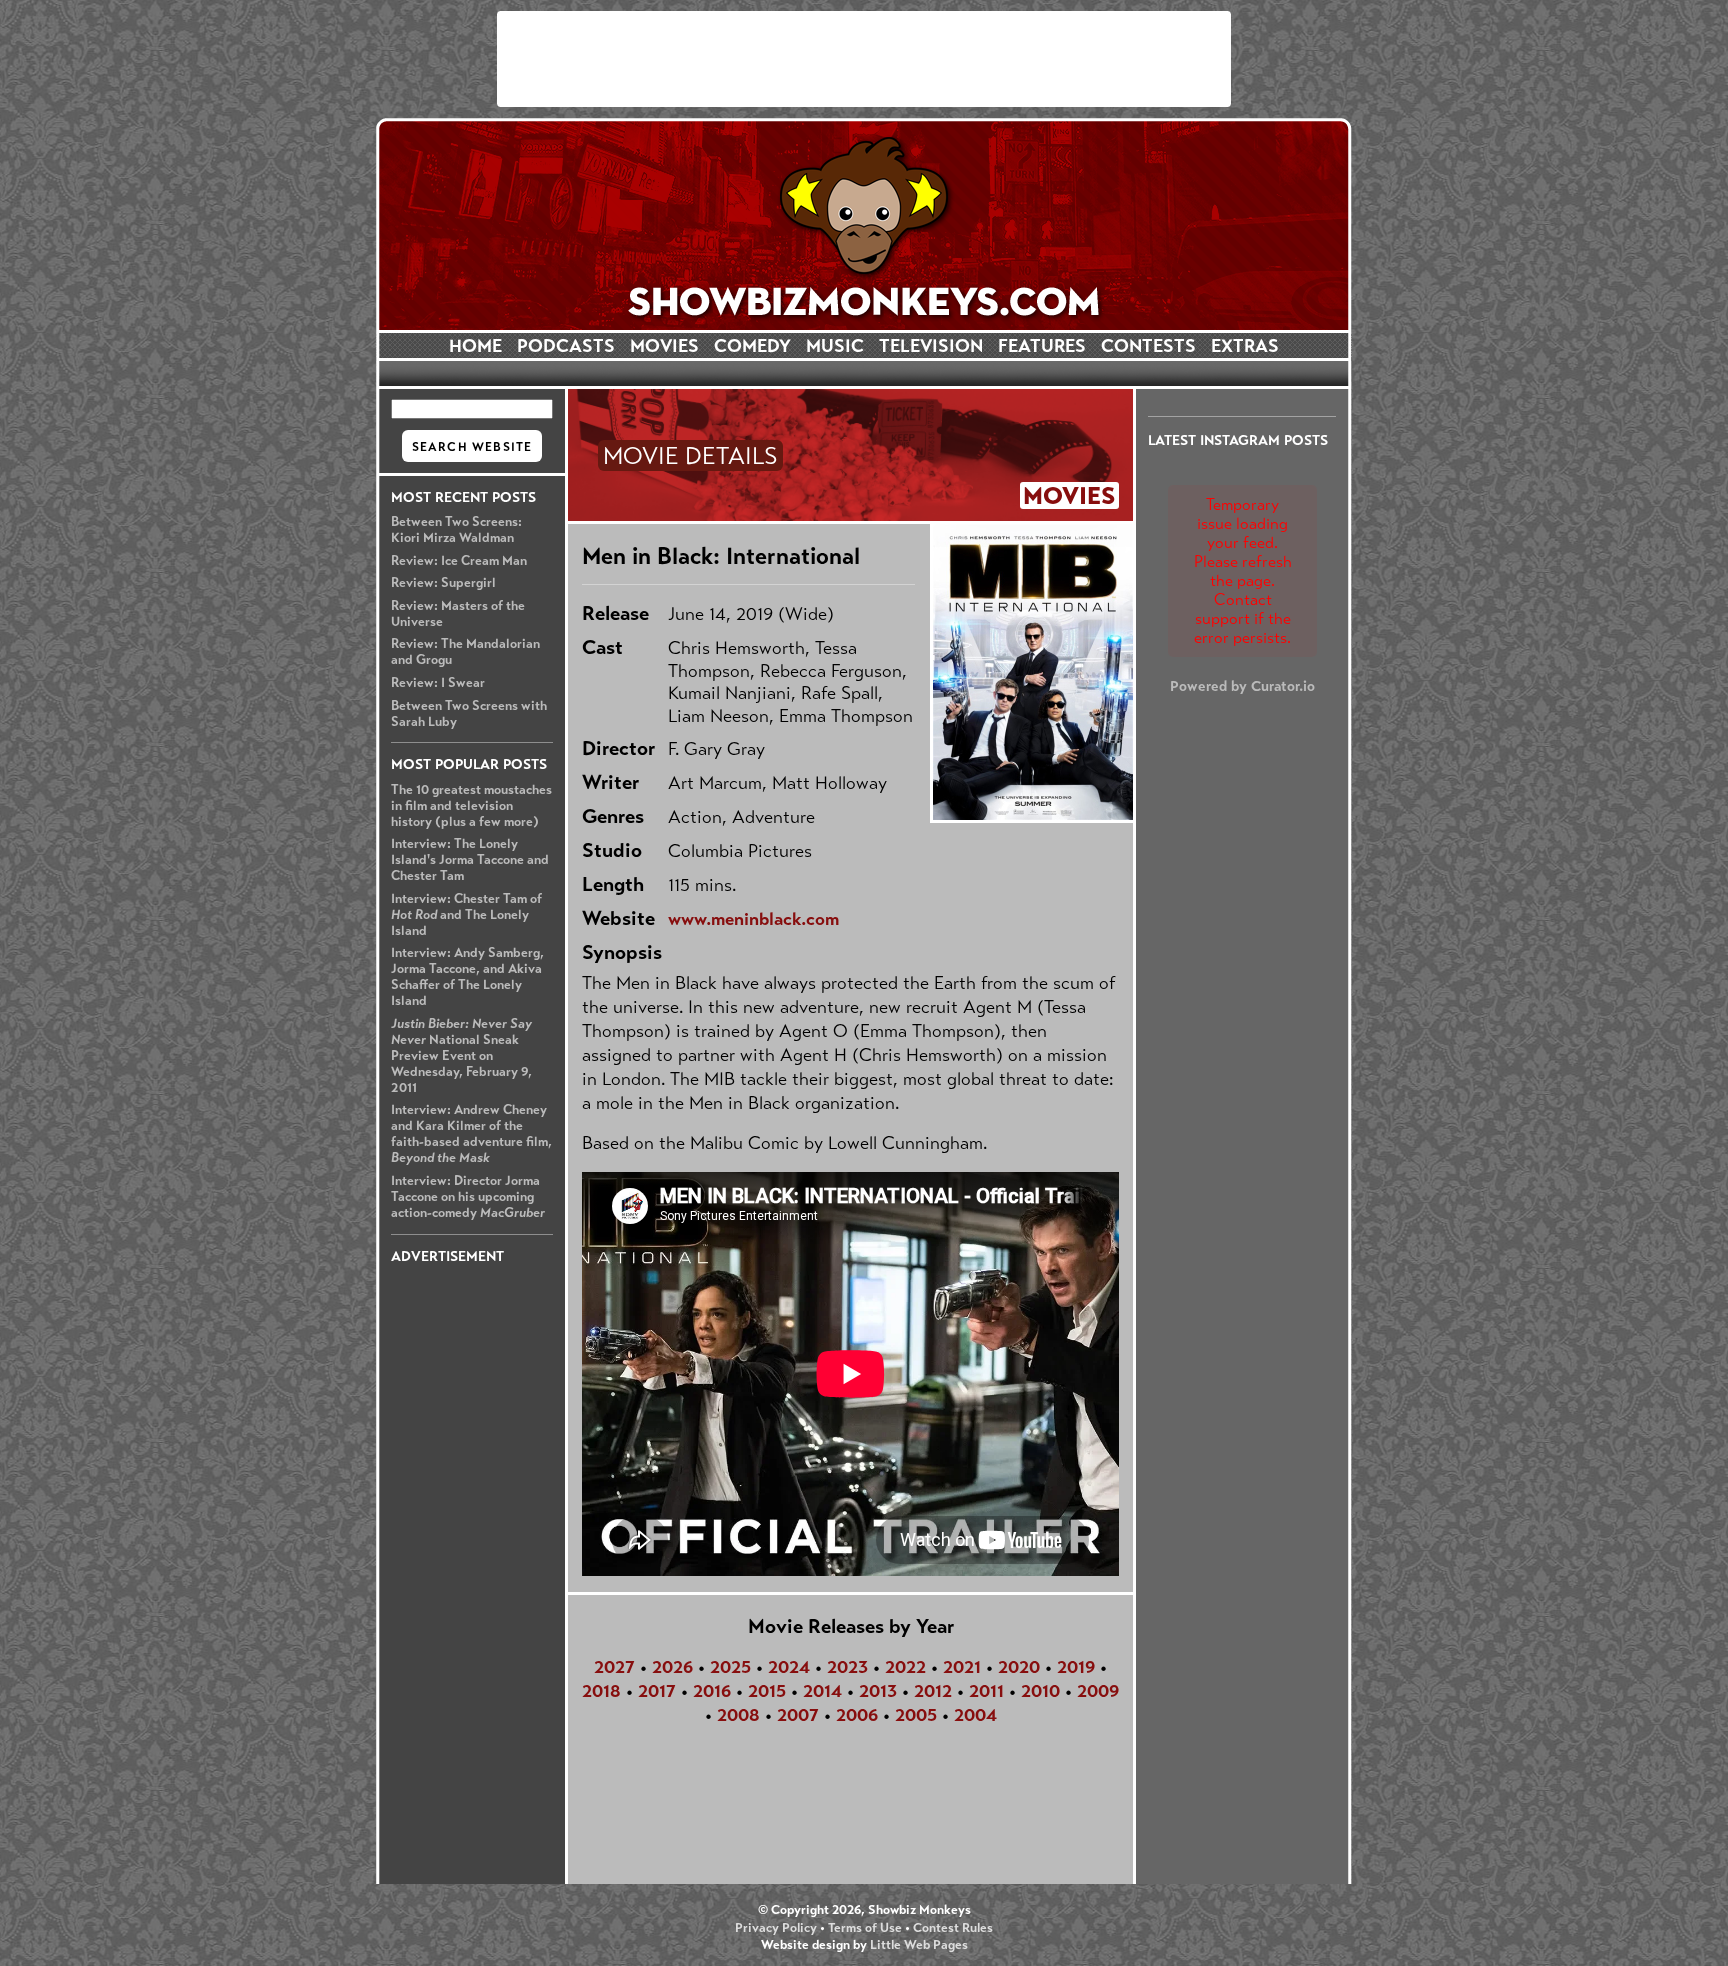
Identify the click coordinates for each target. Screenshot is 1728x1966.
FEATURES (1042, 346)
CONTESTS (1148, 346)
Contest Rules (953, 1928)
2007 (798, 1715)
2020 (1019, 1667)
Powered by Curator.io (1242, 686)
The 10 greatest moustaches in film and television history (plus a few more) (471, 806)
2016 (712, 1691)
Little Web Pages (919, 1945)
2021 (962, 1667)
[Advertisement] (864, 59)
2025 (730, 1667)
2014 (822, 1691)
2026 (672, 1667)
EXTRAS (1245, 346)
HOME (475, 346)
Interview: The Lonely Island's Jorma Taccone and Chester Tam (470, 860)
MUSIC (835, 346)
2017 (657, 1691)
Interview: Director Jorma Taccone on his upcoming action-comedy (468, 1197)
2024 (789, 1667)
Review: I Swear (438, 683)
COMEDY (752, 346)
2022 (905, 1667)
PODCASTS (566, 346)
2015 (767, 1691)
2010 (1040, 1691)
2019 (1076, 1667)
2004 (975, 1715)
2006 (857, 1715)
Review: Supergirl (443, 583)
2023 (847, 1667)
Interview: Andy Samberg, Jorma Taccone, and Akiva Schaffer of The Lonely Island (467, 977)
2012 (933, 1691)
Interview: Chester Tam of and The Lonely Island (466, 915)
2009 (1098, 1691)
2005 (916, 1715)
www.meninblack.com (753, 919)
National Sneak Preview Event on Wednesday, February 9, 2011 (461, 1056)
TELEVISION (931, 346)
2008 (738, 1715)
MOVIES (664, 346)
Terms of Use (865, 1928)
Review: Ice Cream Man (459, 561)
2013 (878, 1691)
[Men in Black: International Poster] (1031, 672)
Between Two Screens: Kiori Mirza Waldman (456, 530)
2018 (601, 1691)
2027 (614, 1667)
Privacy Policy (776, 1928)
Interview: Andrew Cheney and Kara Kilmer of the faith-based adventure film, (471, 1134)
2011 (986, 1691)
